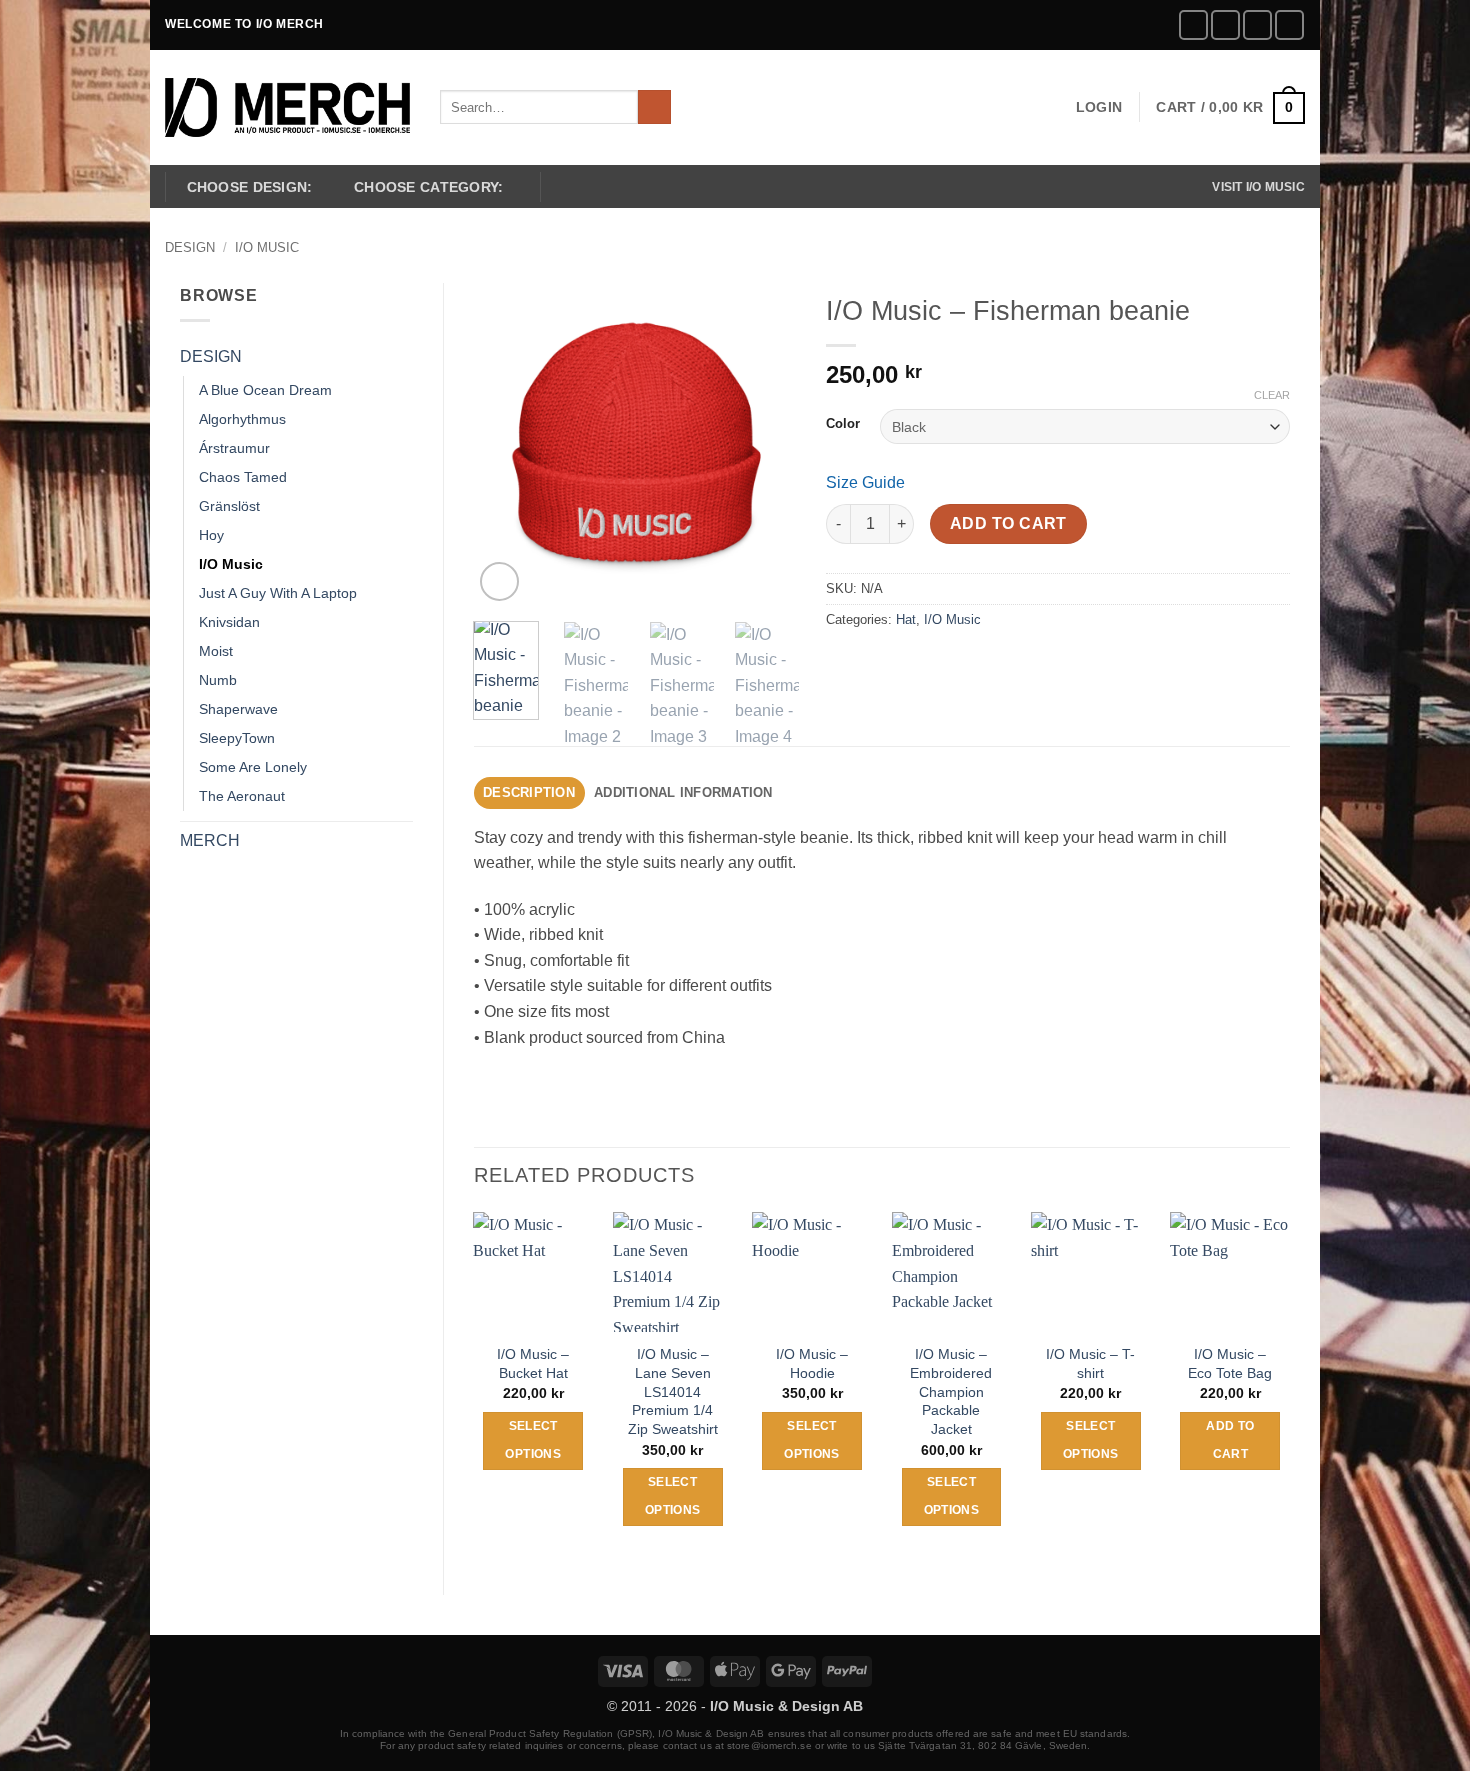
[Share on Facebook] (844, 664)
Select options (532, 1440)
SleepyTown (237, 738)
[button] (1099, 107)
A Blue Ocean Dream (265, 390)
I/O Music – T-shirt (1090, 1363)
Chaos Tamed (243, 477)
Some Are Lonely (253, 767)
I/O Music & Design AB (786, 1706)
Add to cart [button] (1230, 1440)
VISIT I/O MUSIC (1258, 187)
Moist (216, 651)
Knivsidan (229, 622)
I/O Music (267, 247)
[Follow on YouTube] (1289, 24)
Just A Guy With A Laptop (278, 593)
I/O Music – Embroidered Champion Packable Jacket (951, 1391)
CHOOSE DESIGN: (250, 187)
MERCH (210, 840)
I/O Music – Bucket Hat (533, 1363)
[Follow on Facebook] (1193, 24)
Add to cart (1008, 523)
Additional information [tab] (683, 792)
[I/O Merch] (287, 107)
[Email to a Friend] (916, 664)
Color (843, 424)
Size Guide (865, 482)
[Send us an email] (1257, 24)
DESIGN (190, 247)
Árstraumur (234, 448)
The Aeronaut (242, 796)
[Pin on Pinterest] (952, 664)
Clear (1272, 395)
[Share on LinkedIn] (988, 664)
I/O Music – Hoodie (812, 1363)
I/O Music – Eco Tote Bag (1230, 1363)
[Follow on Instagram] (1225, 24)
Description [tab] (529, 792)
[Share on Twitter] (880, 664)
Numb (218, 680)
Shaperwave (238, 709)
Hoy (211, 535)
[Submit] (654, 107)
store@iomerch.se (769, 1745)
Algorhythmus (242, 419)
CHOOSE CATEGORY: (429, 187)
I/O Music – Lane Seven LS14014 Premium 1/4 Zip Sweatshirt (673, 1391)
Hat (906, 619)
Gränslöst (229, 506)
